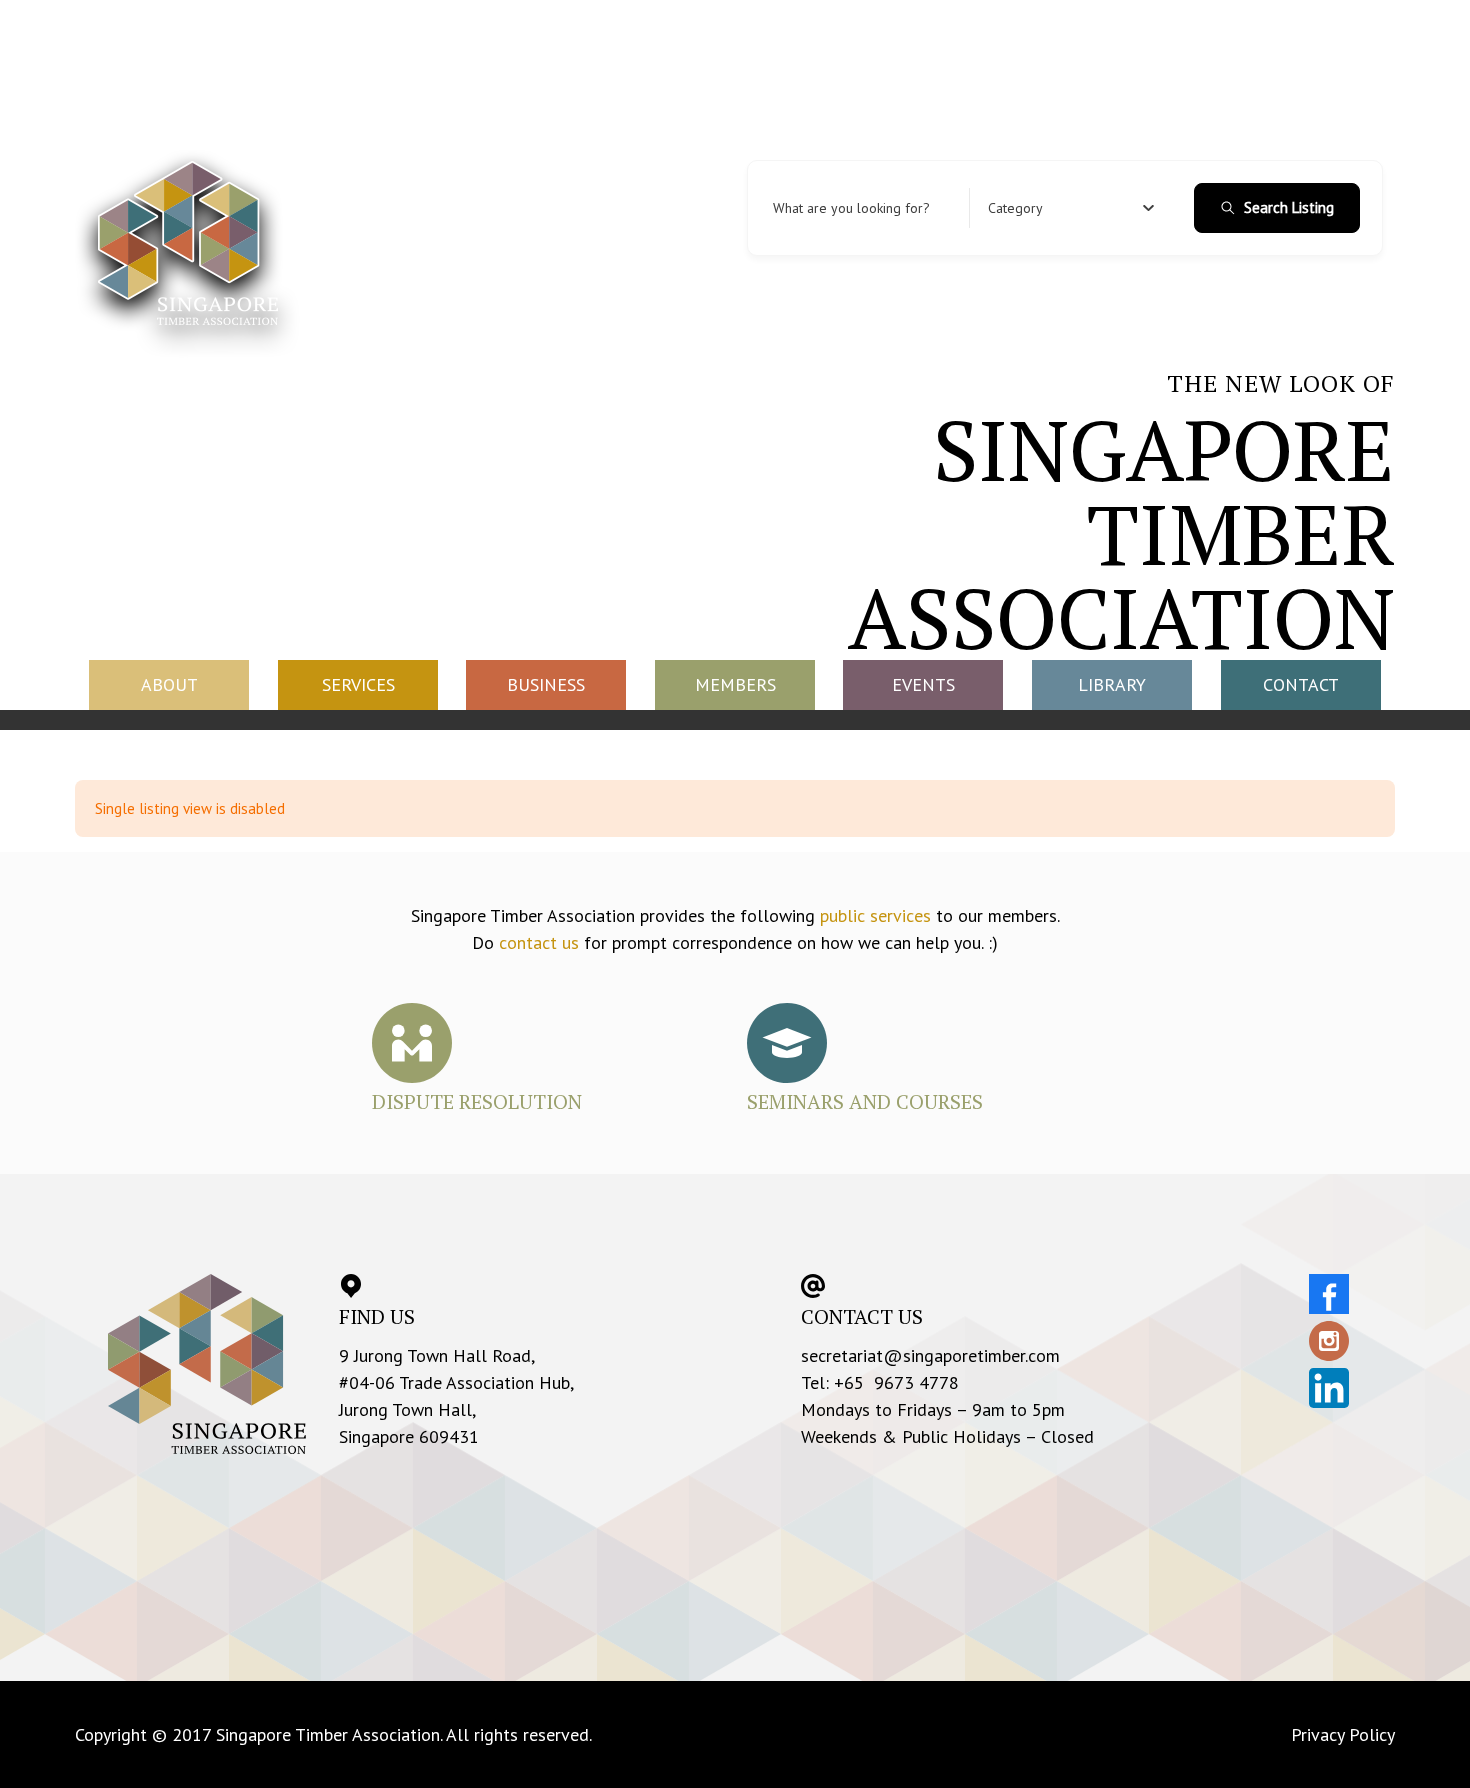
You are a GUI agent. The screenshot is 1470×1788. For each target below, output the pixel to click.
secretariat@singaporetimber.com (930, 1355)
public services (875, 915)
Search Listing (1289, 207)
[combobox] (1071, 208)
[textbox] (1015, 208)
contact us (539, 942)
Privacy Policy (1343, 1734)
